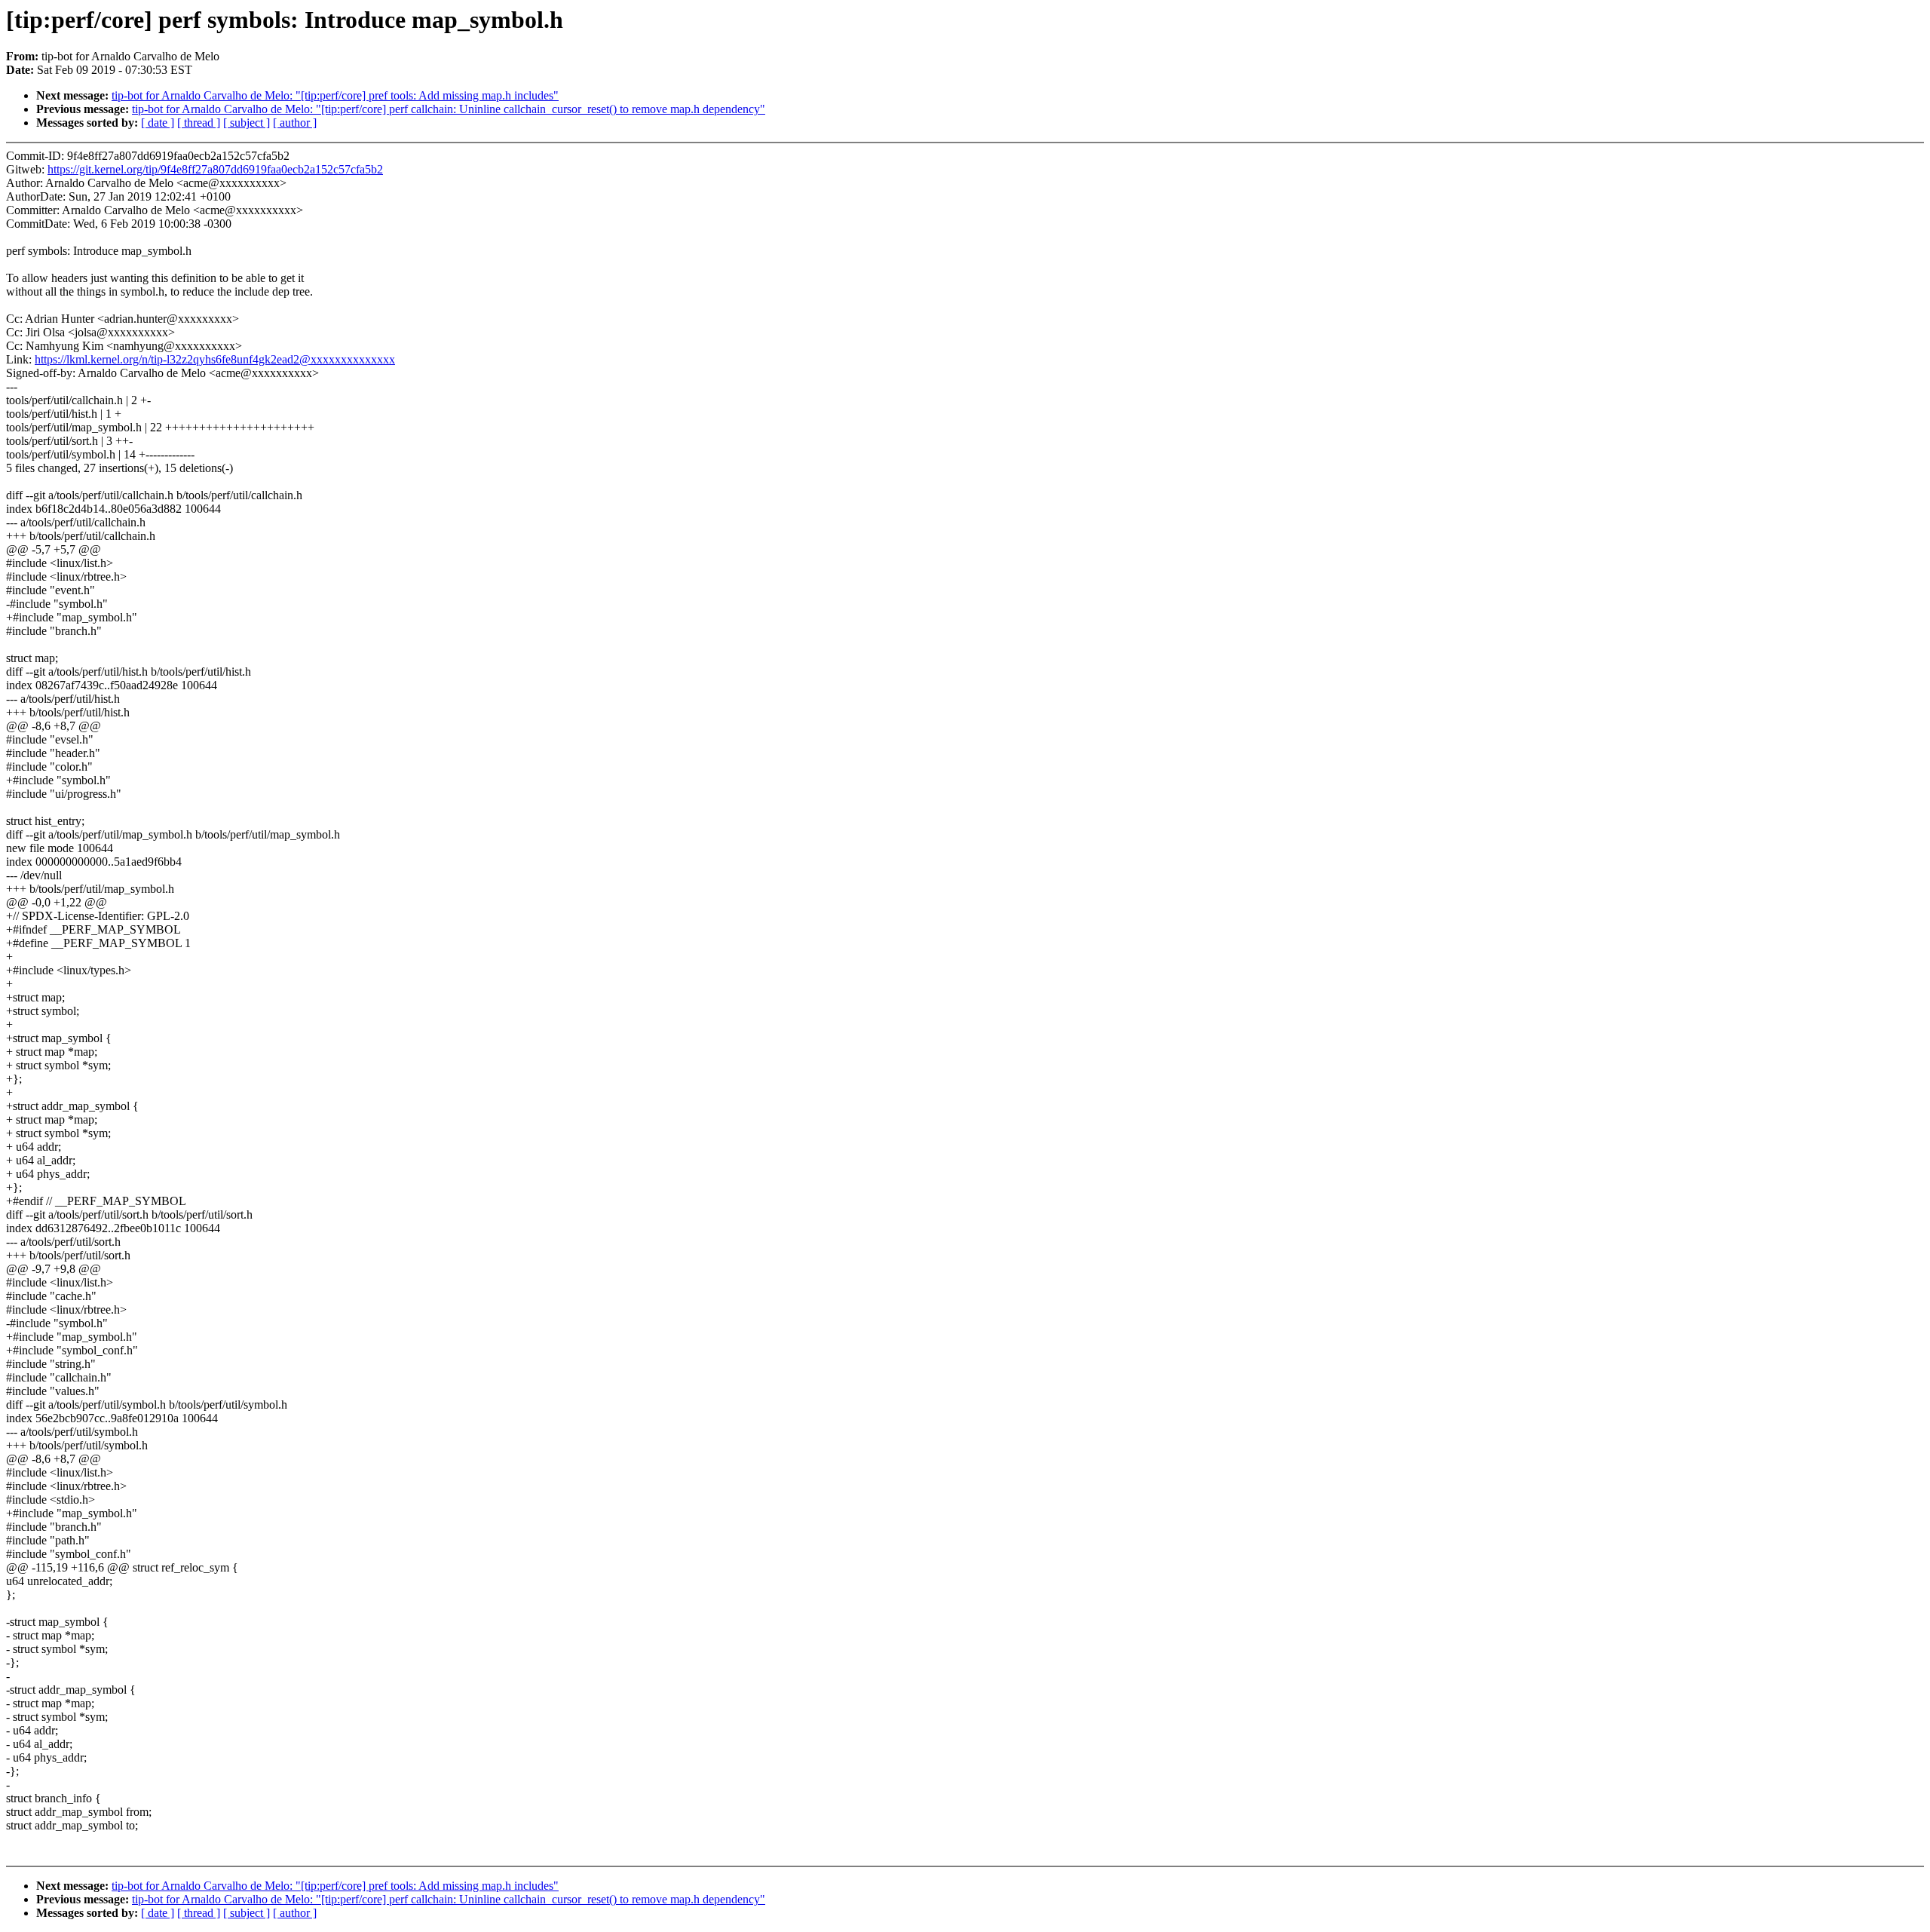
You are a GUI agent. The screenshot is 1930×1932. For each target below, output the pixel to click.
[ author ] (295, 123)
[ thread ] (199, 123)
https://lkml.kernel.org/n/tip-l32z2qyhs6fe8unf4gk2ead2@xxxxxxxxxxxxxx (215, 359)
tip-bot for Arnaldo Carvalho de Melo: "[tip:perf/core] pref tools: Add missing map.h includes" (335, 95)
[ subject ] (247, 123)
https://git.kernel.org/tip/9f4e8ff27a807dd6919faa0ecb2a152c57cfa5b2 (215, 169)
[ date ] (158, 123)
